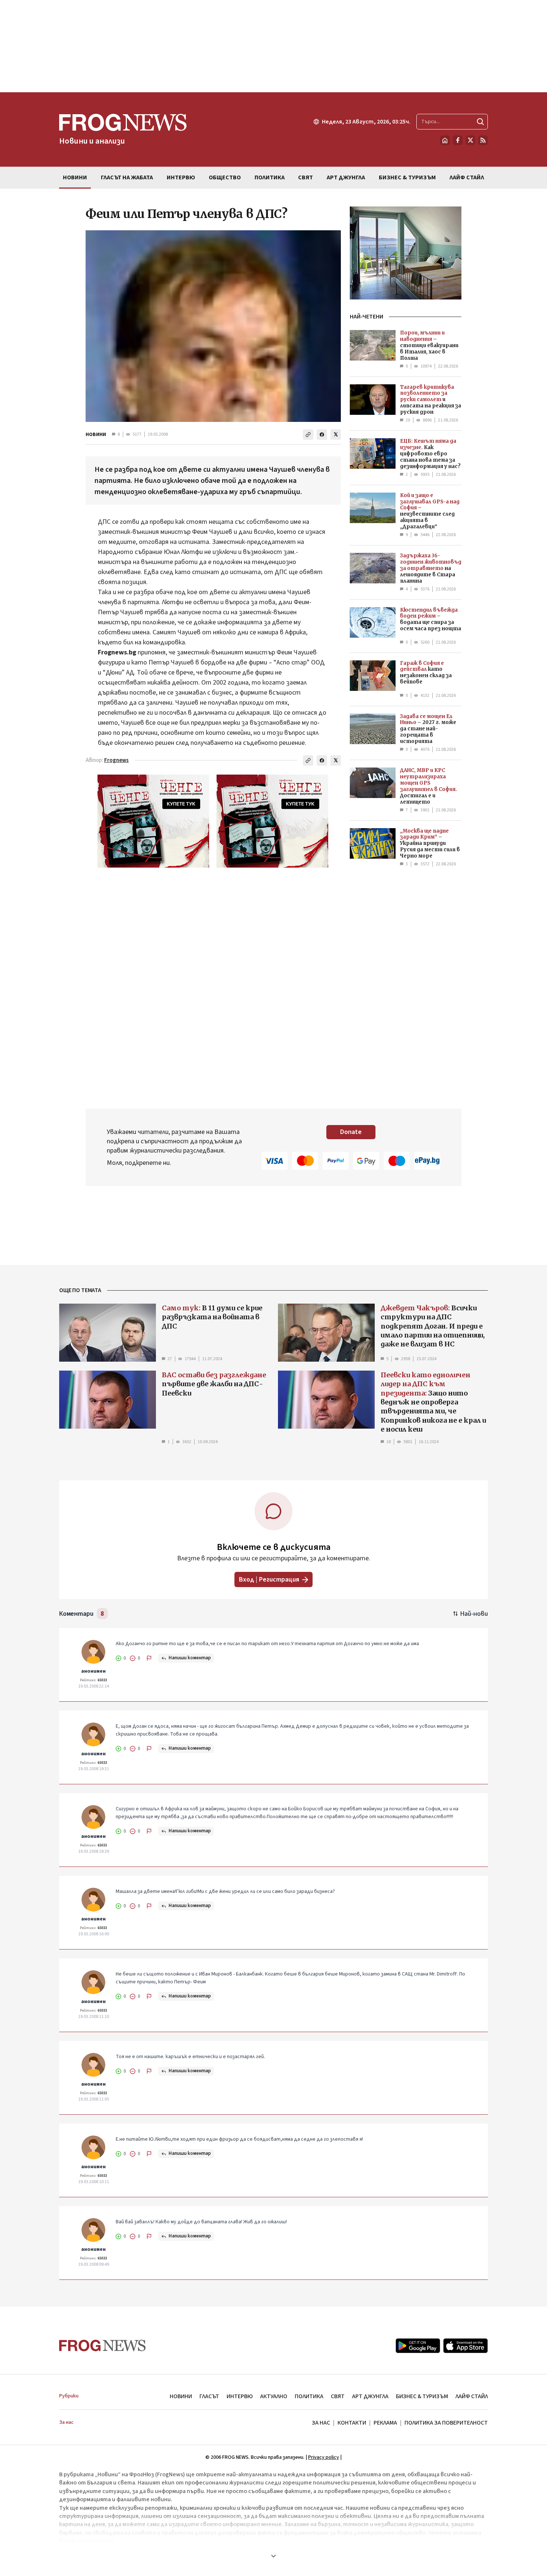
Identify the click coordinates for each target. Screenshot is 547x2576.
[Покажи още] (273, 2556)
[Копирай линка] (308, 435)
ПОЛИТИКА (309, 2396)
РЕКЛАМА (385, 2423)
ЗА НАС (321, 2423)
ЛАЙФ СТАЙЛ (472, 2396)
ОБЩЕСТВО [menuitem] (225, 177)
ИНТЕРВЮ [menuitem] (181, 177)
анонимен (93, 1671)
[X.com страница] (470, 140)
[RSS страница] (483, 140)
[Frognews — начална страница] (103, 2346)
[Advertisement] (273, 46)
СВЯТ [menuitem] (306, 177)
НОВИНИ (96, 435)
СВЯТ (338, 2396)
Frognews (116, 760)
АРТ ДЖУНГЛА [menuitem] (346, 177)
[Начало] (445, 140)
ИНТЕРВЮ (240, 2396)
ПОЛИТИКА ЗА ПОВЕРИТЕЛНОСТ (446, 2423)
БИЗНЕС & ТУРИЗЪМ (422, 2396)
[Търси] (480, 122)
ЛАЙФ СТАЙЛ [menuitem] (467, 177)
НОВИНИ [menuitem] (75, 177)
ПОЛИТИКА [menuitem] (270, 177)
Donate (351, 1132)
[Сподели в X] (336, 435)
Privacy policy (324, 2457)
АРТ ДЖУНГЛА (370, 2396)
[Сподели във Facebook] (322, 435)
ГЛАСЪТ (209, 2396)
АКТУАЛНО (274, 2396)
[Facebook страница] (458, 140)
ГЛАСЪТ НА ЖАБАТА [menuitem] (127, 177)
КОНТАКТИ (352, 2423)
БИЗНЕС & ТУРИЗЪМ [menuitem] (407, 177)
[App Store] (466, 2346)
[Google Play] (418, 2346)
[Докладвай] (149, 1658)
